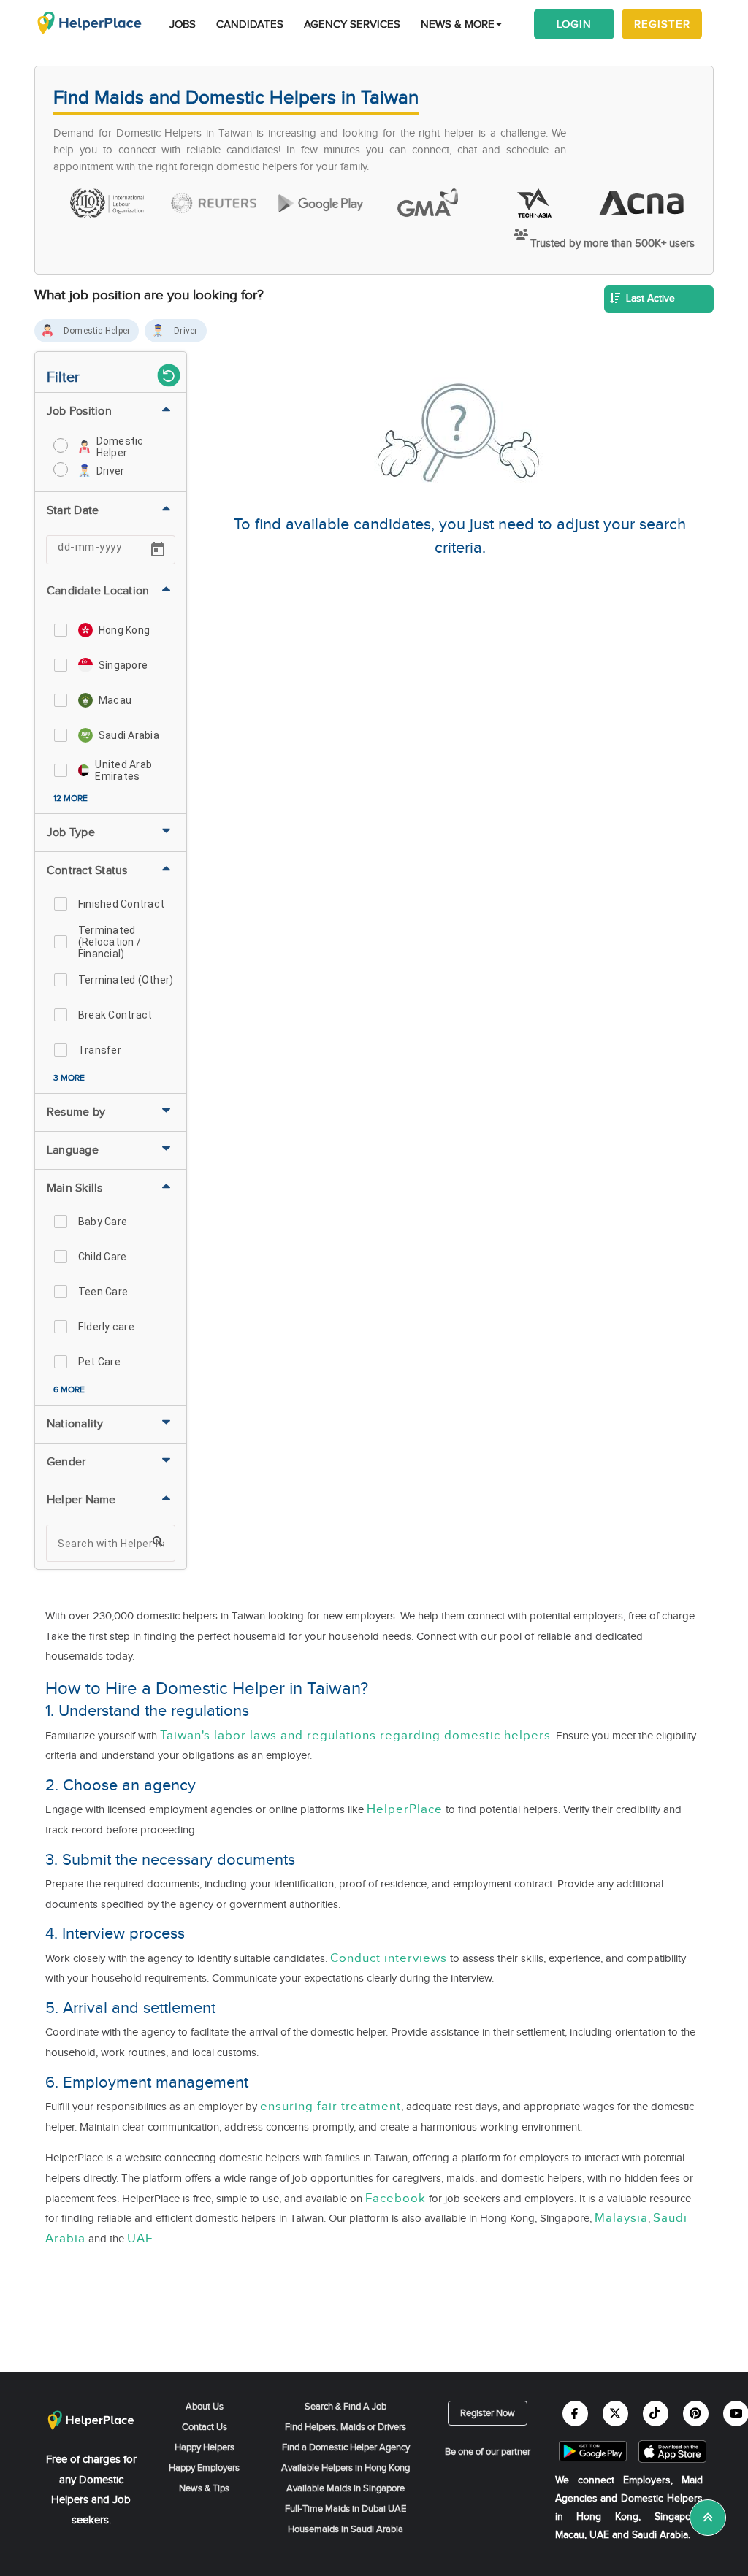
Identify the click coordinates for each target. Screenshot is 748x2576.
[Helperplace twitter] (615, 2414)
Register (662, 24)
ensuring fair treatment (331, 2107)
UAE (140, 2239)
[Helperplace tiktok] (656, 2414)
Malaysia (621, 2218)
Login (574, 24)
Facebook (396, 2199)
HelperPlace (405, 1809)
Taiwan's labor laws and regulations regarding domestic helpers (355, 1736)
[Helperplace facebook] (575, 2414)
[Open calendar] (158, 550)
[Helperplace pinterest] (696, 2414)
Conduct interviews (389, 1958)
